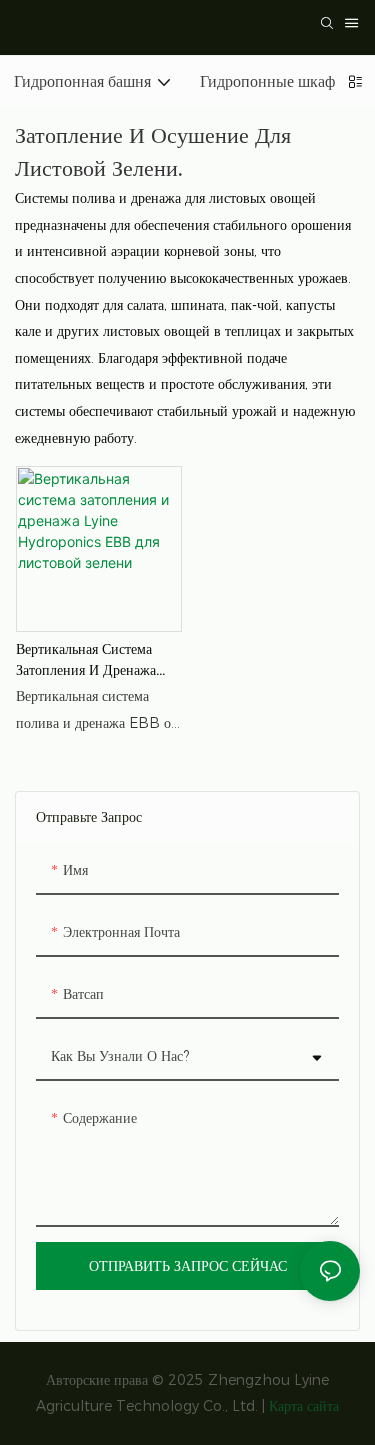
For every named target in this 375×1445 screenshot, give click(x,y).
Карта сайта (304, 1406)
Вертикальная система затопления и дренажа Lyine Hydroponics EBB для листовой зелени (97, 660)
